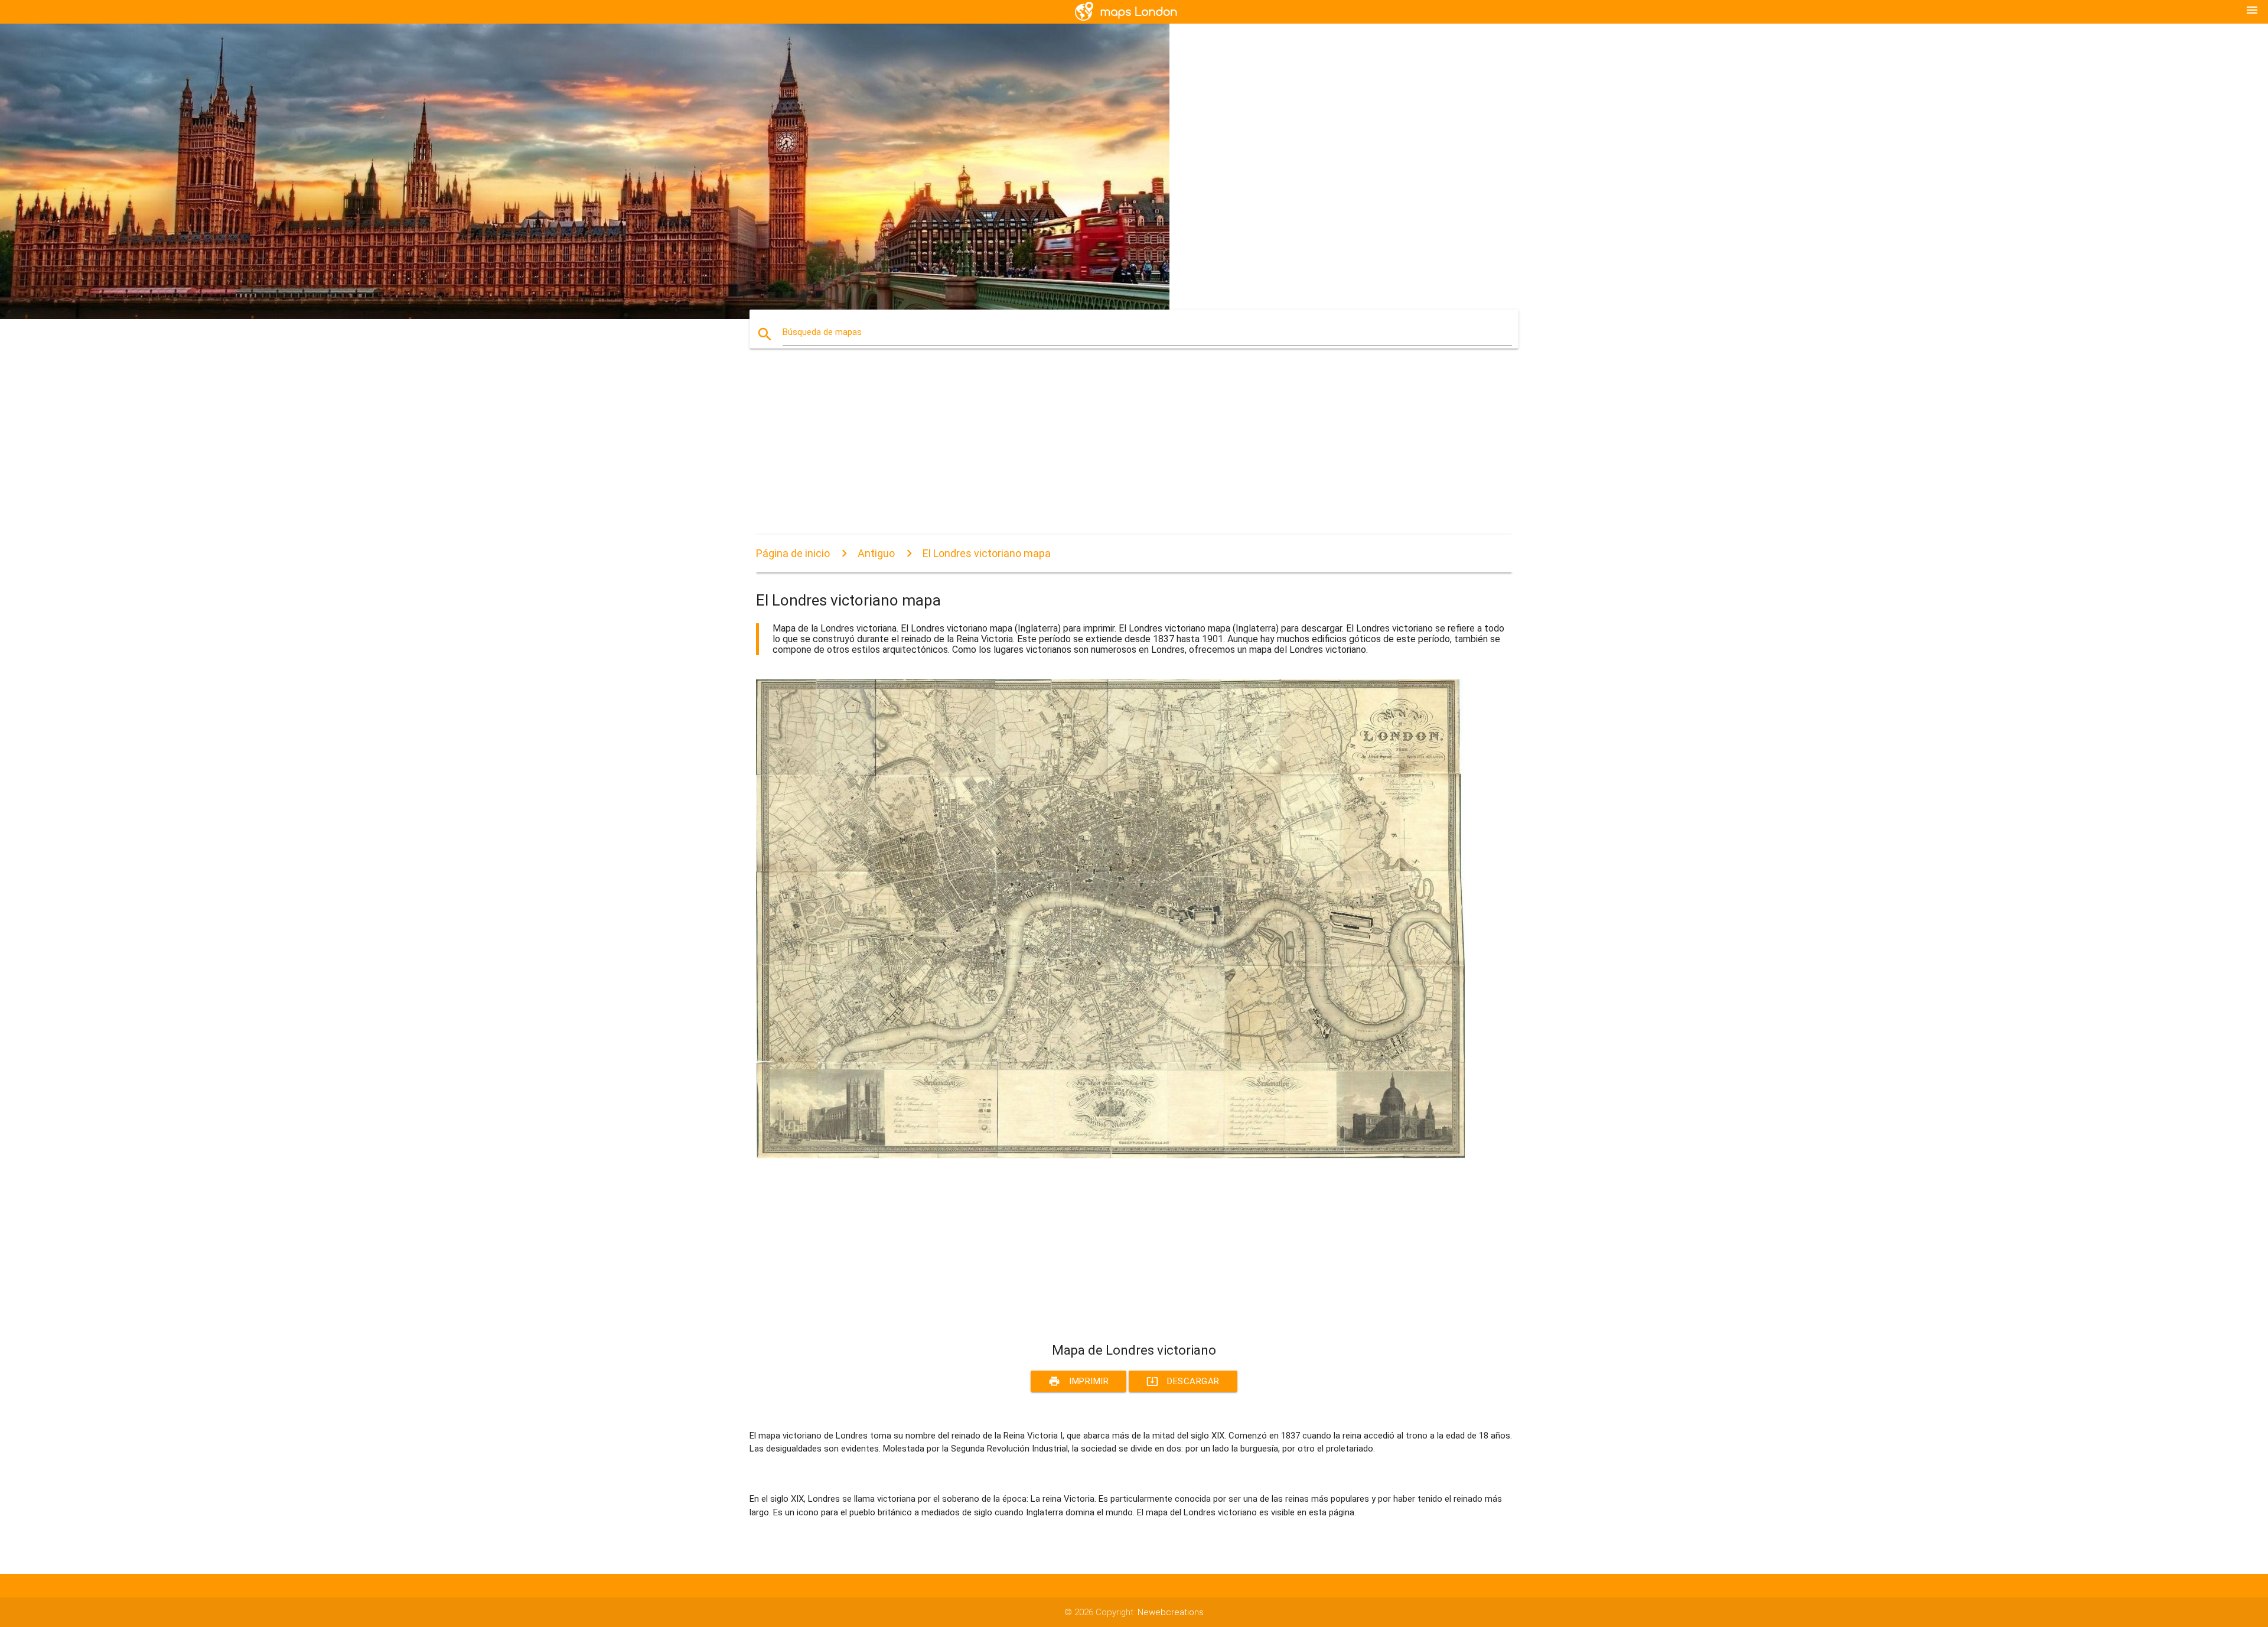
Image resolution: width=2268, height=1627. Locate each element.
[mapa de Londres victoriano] (1110, 1156)
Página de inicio (793, 553)
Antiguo (876, 553)
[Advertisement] (1110, 452)
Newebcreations (1171, 1612)
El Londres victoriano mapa (987, 553)
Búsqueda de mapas (822, 332)
